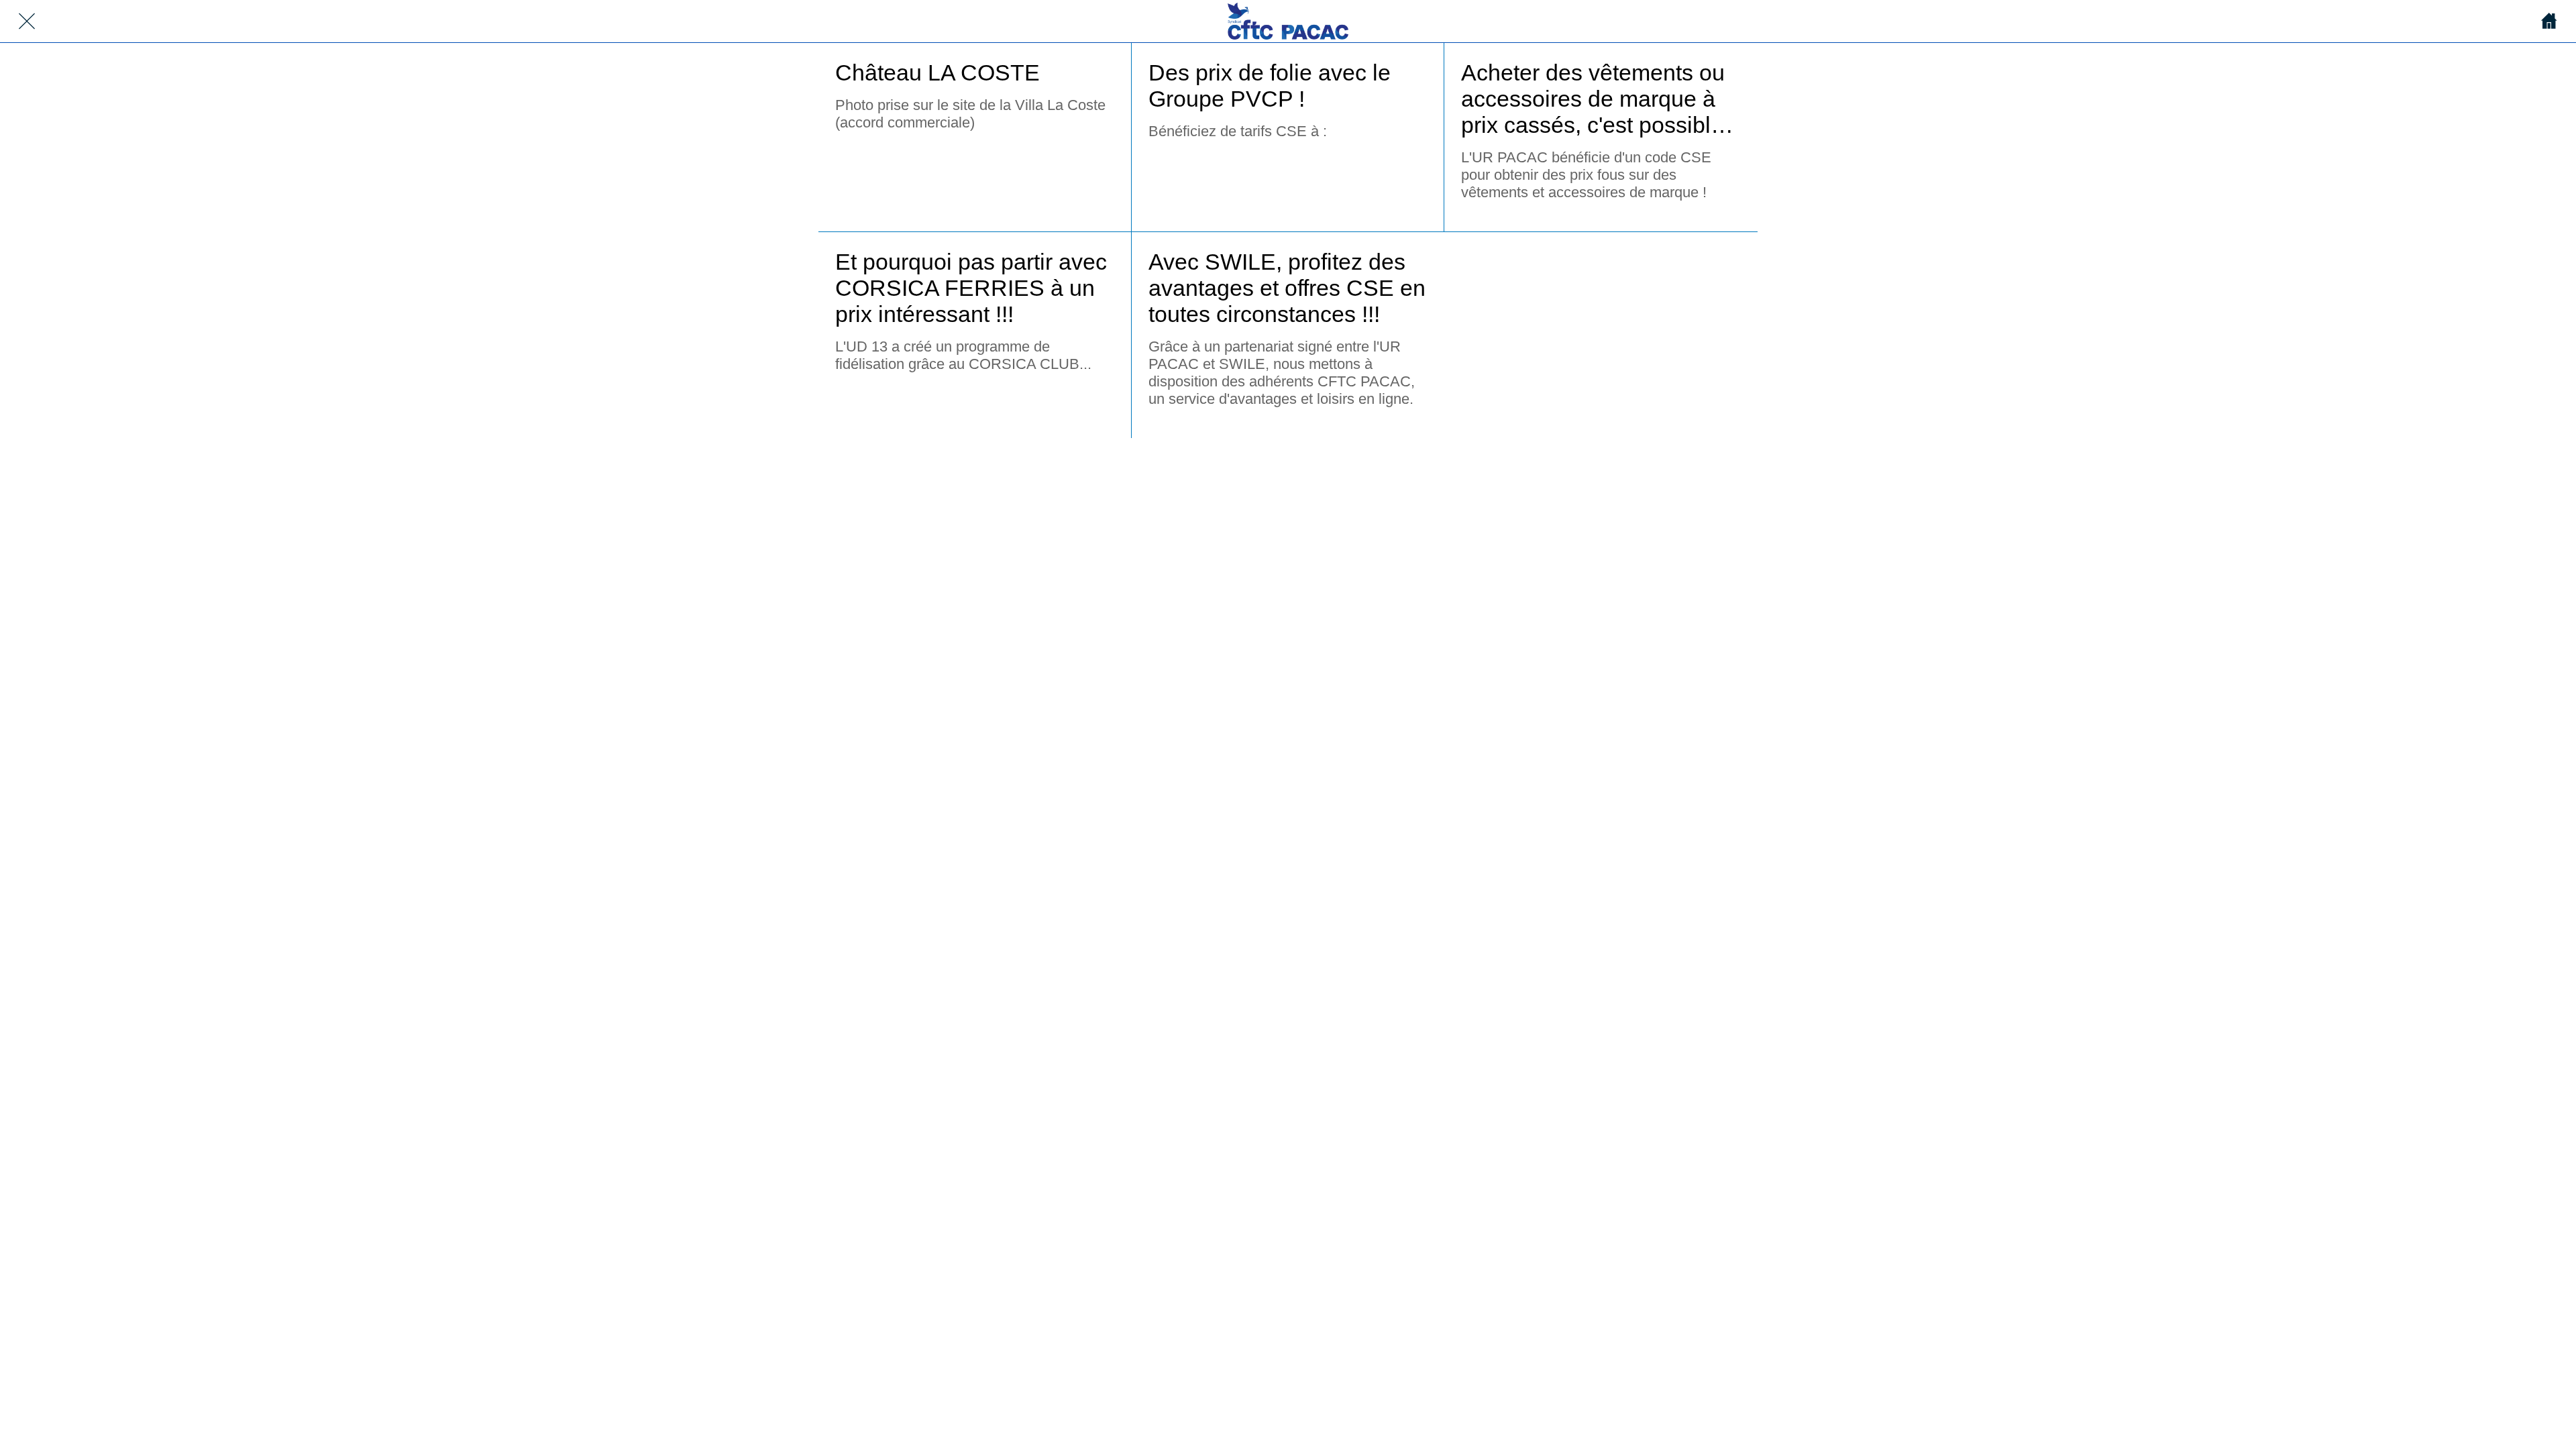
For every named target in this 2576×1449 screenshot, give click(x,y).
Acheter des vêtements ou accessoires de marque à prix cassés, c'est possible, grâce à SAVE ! (1595, 99)
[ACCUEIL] (2549, 21)
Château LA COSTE (937, 72)
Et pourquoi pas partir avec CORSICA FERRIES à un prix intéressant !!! (971, 288)
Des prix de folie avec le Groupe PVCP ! (1270, 86)
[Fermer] (27, 21)
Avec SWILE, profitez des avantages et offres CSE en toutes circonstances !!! (1287, 288)
